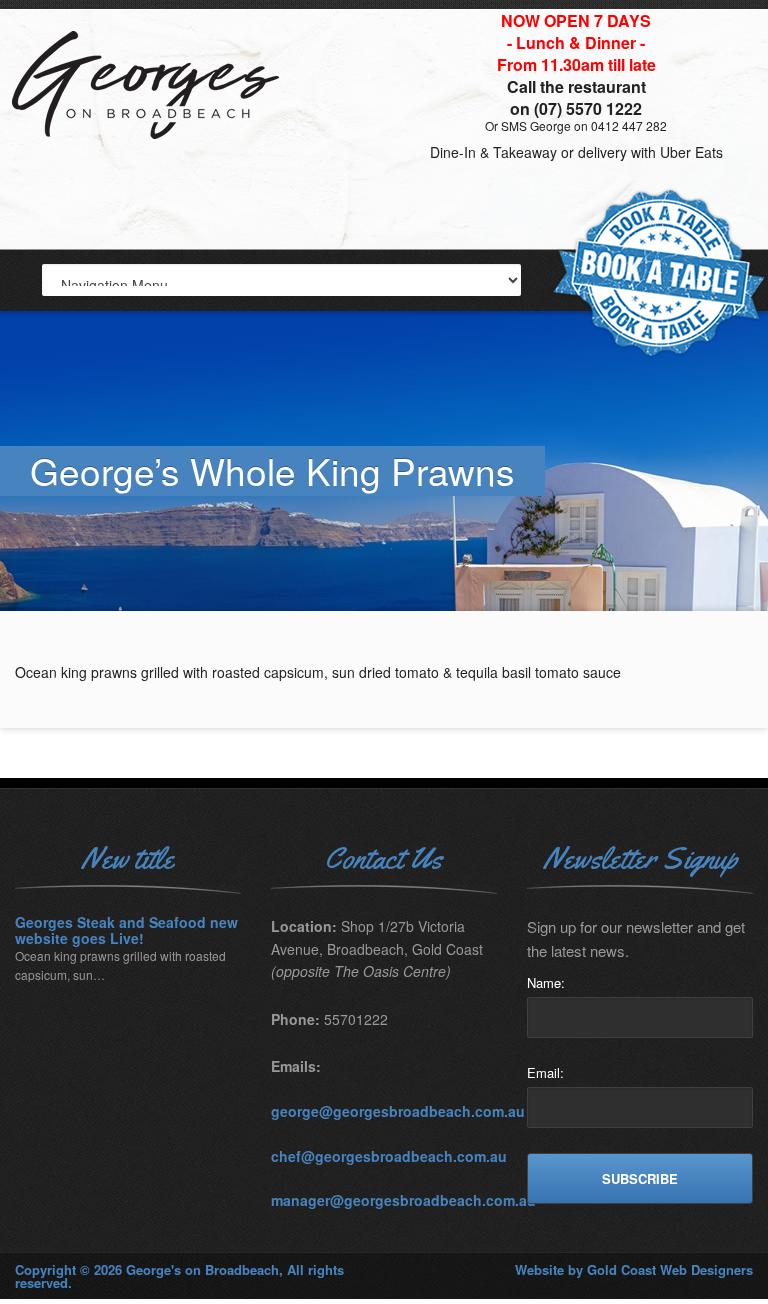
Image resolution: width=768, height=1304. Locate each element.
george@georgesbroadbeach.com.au (398, 1111)
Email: (545, 1072)
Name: (546, 982)
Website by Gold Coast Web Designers (634, 1269)
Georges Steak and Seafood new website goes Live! (126, 930)
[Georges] (150, 154)
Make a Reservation (659, 274)
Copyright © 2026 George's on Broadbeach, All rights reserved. (179, 1276)
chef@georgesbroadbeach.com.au (389, 1156)
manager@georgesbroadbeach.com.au (403, 1200)
